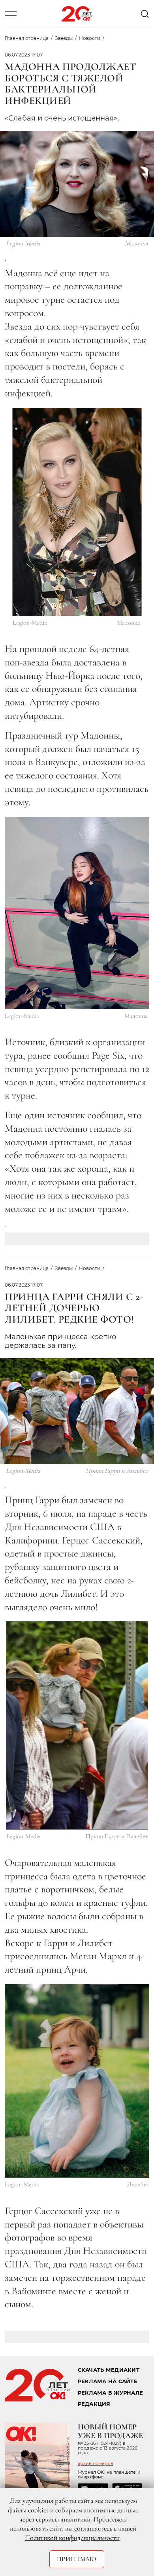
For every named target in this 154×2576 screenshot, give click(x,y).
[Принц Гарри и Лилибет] (77, 1725)
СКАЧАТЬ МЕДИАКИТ (109, 2370)
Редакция (94, 2404)
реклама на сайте (108, 2381)
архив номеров (96, 2463)
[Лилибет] (77, 2081)
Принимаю (77, 2559)
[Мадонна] (77, 512)
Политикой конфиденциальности (72, 2538)
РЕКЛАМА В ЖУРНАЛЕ (110, 2393)
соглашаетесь (93, 2528)
